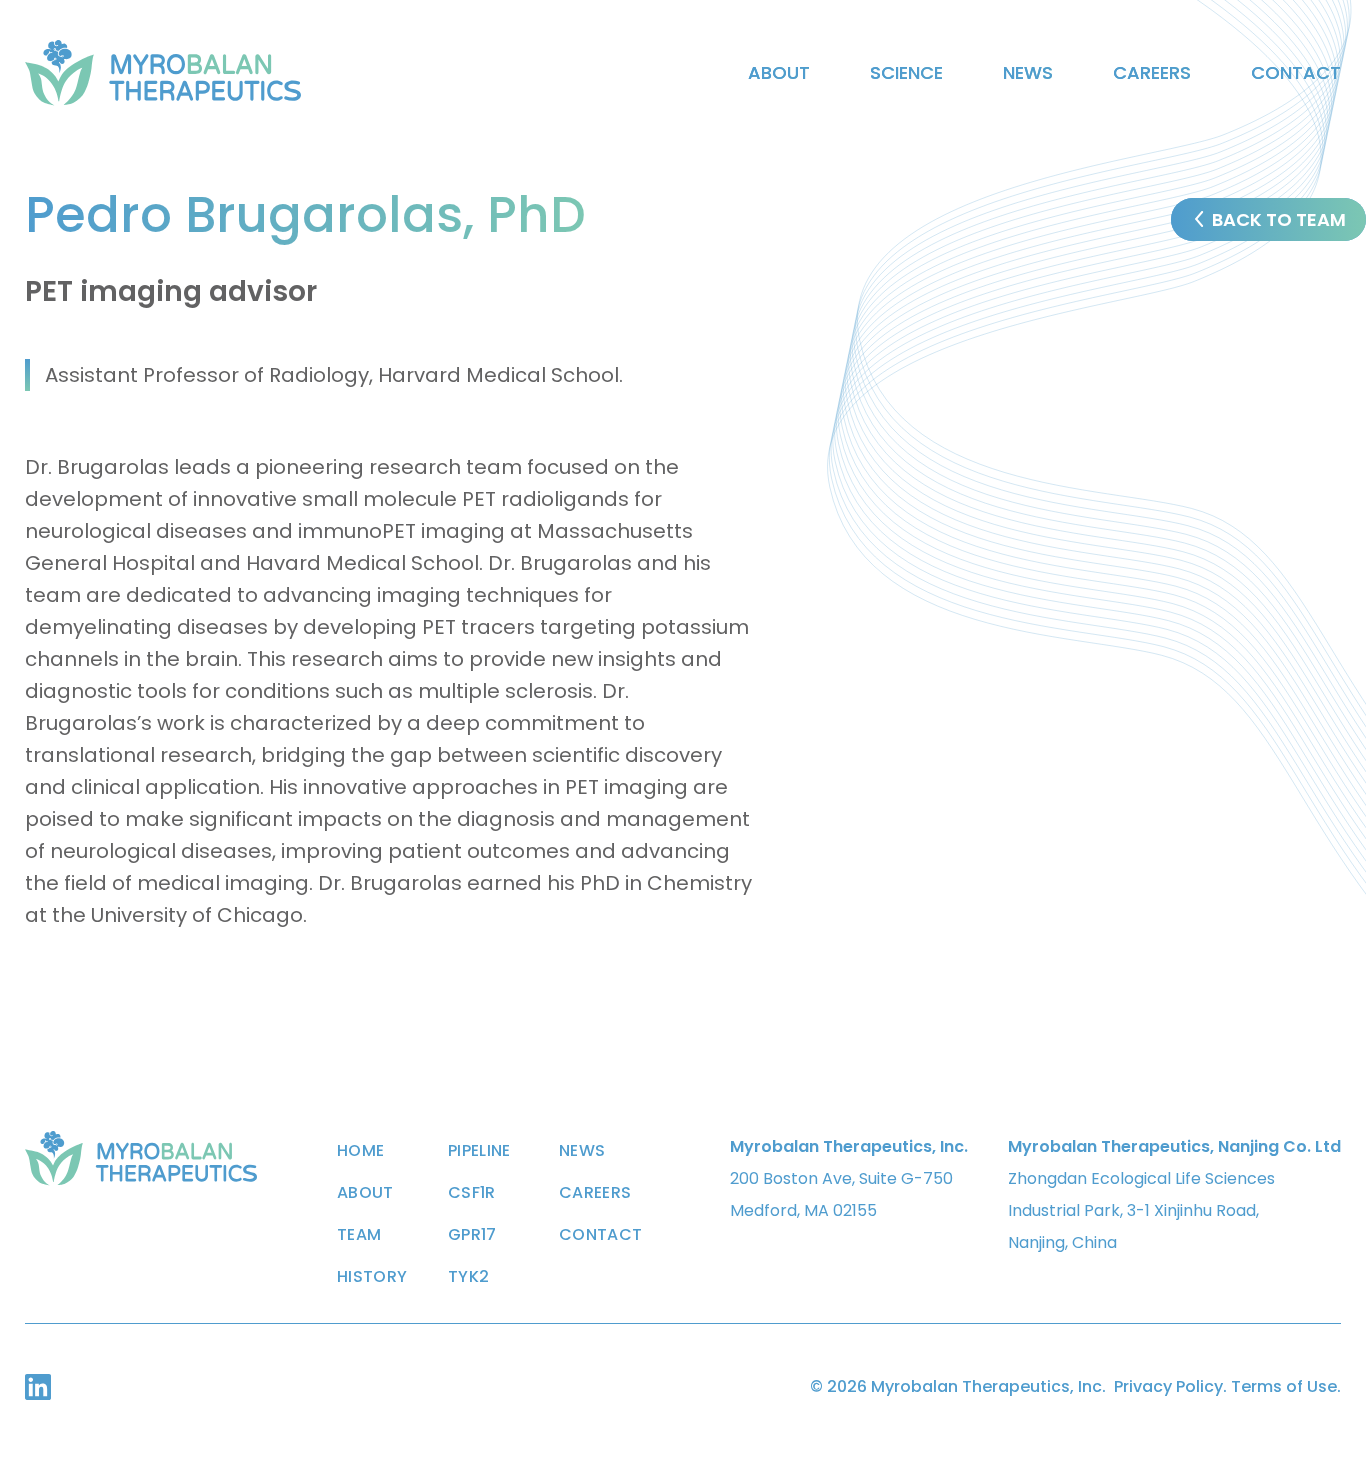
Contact (1296, 73)
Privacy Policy (1168, 1386)
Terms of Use (1284, 1386)
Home (360, 1151)
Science (906, 73)
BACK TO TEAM (1279, 219)
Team (359, 1235)
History (372, 1277)
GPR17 (472, 1235)
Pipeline (479, 1151)
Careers (1152, 73)
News (1028, 73)
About (779, 73)
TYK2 (468, 1277)
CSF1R (472, 1193)
